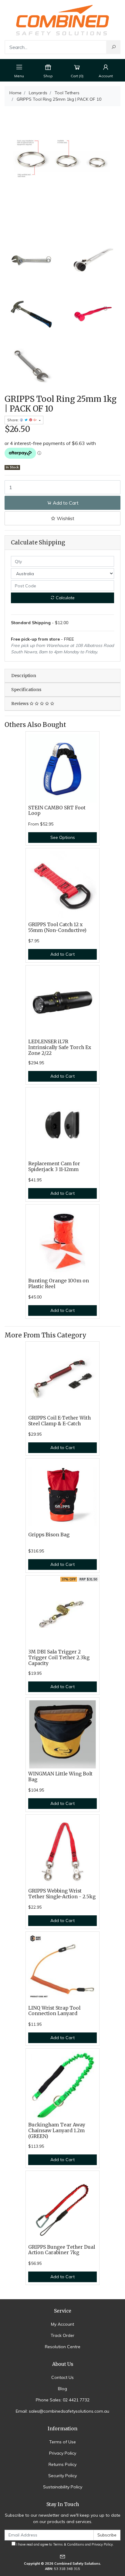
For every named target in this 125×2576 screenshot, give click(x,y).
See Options (63, 837)
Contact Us (62, 2377)
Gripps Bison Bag (49, 1535)
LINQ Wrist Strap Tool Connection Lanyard (54, 2011)
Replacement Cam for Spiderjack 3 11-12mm (54, 1166)
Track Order (62, 2335)
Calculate (65, 598)
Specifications (26, 690)
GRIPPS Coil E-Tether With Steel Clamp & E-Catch (59, 1421)
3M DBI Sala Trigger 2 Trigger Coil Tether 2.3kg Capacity (59, 1658)
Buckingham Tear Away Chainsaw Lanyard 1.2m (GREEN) (57, 2131)
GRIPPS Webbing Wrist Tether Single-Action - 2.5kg (62, 1894)
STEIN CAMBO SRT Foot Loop (57, 811)
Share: (14, 420)
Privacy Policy (63, 2453)
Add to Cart (65, 503)
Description (24, 676)
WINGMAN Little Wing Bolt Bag (60, 1777)
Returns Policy (62, 2464)
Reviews (20, 704)
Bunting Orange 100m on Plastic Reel (59, 1284)
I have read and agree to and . (65, 2544)
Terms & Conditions (69, 2544)
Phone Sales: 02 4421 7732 (63, 2400)
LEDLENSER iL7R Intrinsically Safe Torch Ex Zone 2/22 (60, 1047)
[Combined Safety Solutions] (62, 19)
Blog (62, 2389)
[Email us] (62, 2556)
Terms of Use (62, 2442)
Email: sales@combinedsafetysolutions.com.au (62, 2411)
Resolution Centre (63, 2347)
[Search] (113, 47)
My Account (62, 2324)
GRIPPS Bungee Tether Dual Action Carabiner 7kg (62, 2250)
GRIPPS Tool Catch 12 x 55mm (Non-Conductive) (57, 927)
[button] (62, 518)
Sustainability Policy (63, 2487)
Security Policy (62, 2476)
